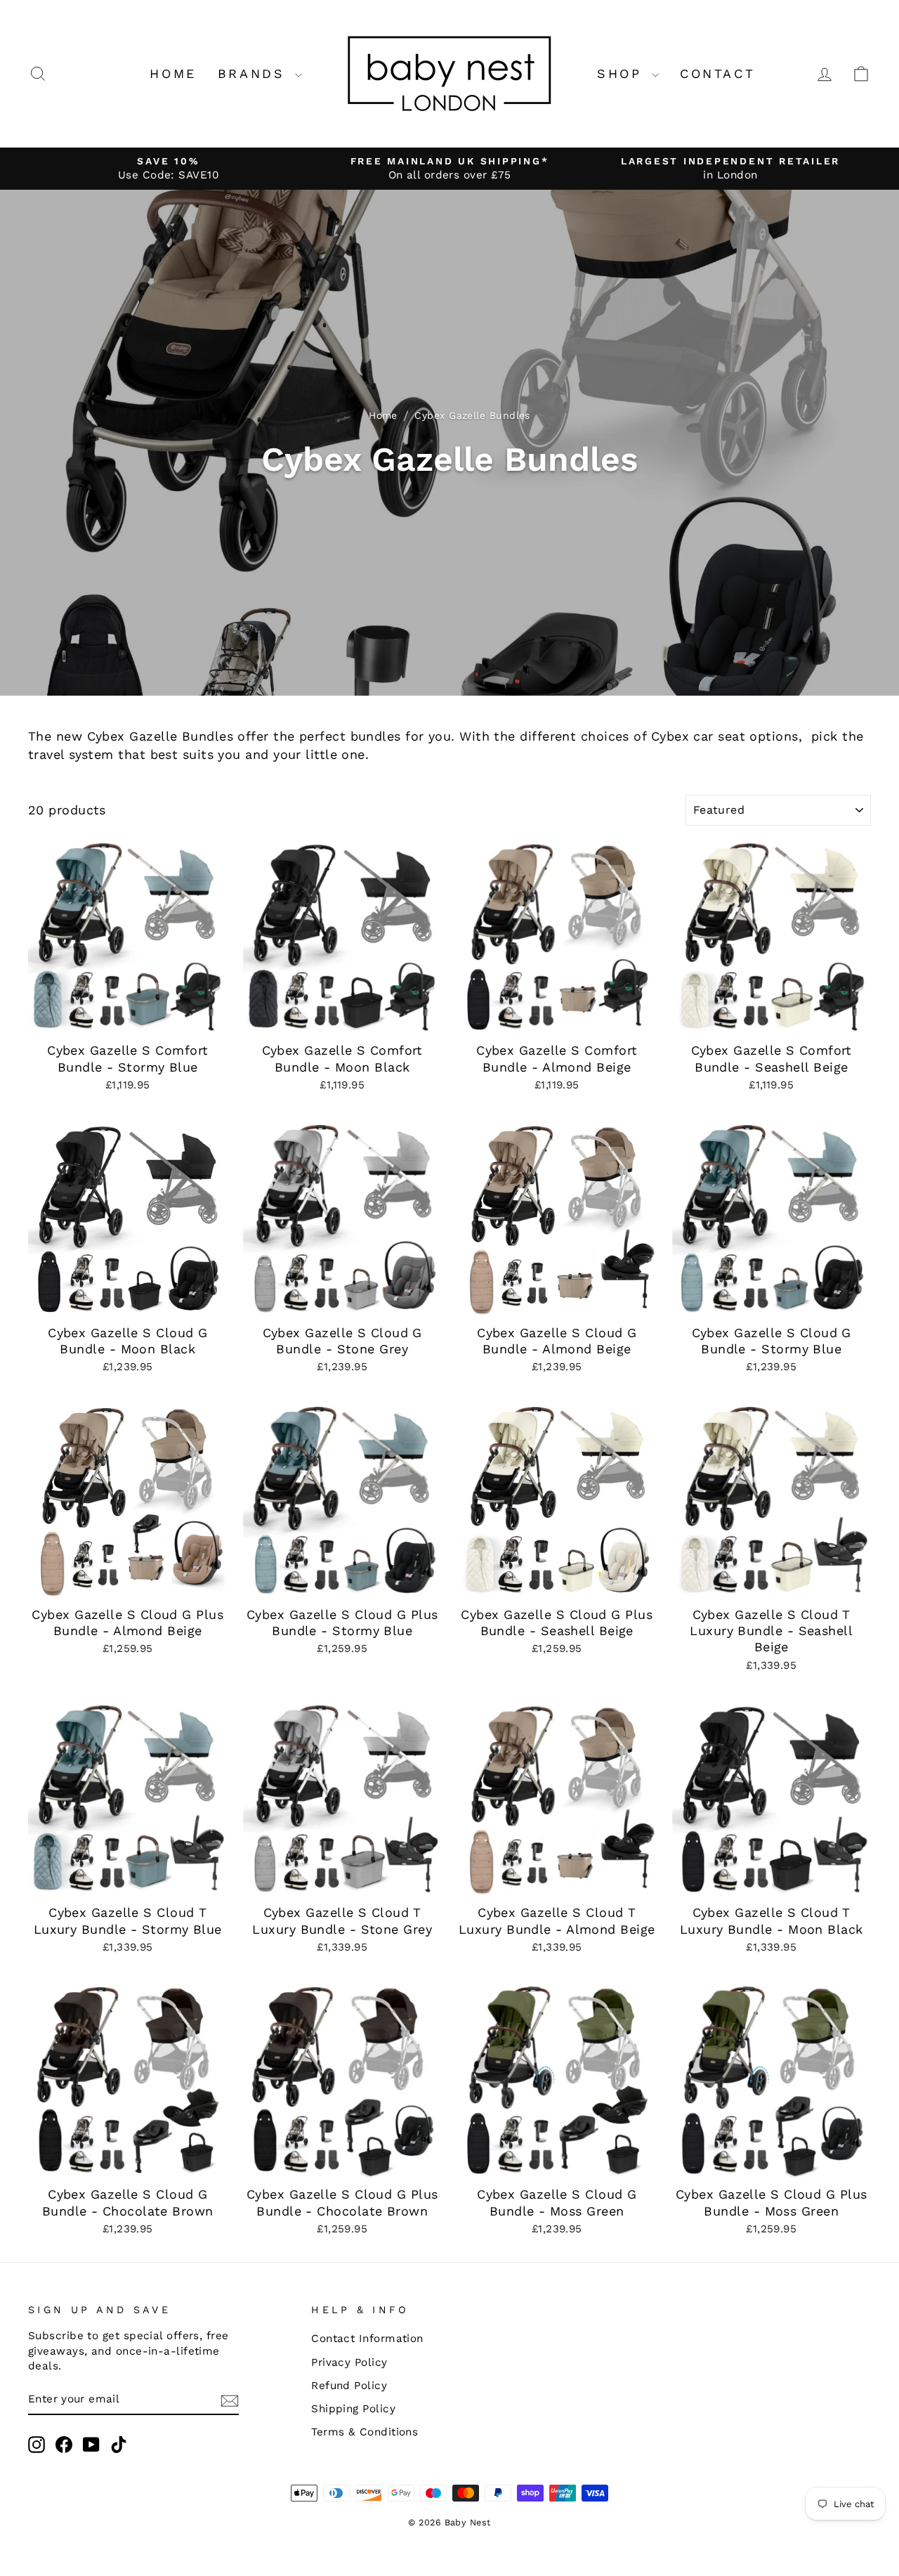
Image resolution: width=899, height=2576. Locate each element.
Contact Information (367, 2338)
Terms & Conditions (365, 2432)
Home (173, 73)
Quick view (127, 1018)
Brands (255, 73)
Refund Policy (349, 2386)
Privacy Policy (349, 2362)
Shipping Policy (353, 2409)
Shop (623, 73)
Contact (717, 73)
